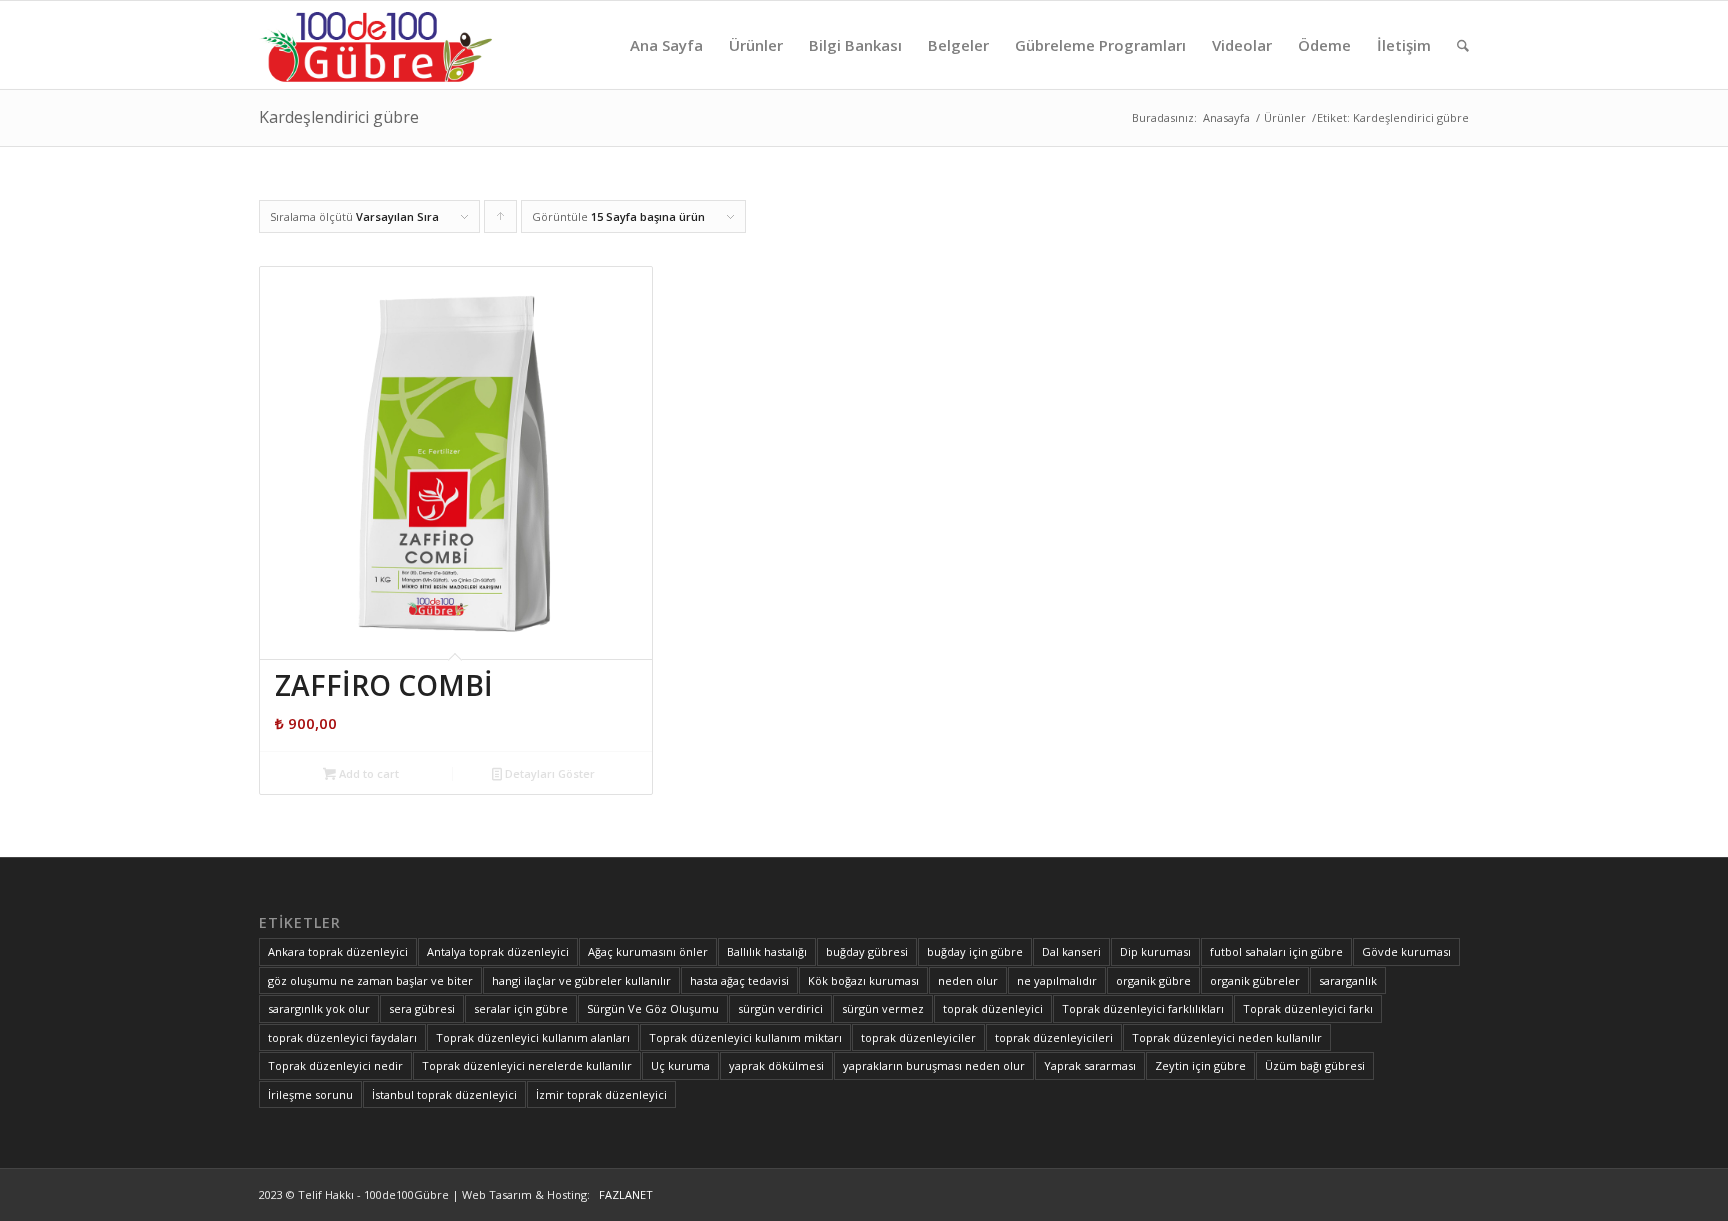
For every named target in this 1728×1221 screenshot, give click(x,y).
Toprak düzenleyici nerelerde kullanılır (527, 1065)
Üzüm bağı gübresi (1315, 1065)
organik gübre (1153, 980)
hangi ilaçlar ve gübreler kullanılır (581, 980)
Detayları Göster (548, 773)
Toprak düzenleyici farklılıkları (1143, 1008)
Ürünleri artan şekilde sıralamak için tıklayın (501, 221)
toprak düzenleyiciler (918, 1037)
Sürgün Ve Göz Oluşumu (653, 1008)
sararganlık (1348, 980)
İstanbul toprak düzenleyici (444, 1094)
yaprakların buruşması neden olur (934, 1065)
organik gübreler (1255, 980)
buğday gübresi (867, 951)
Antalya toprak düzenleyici (498, 951)
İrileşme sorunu (310, 1094)
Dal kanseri (1071, 951)
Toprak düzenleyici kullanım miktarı (745, 1037)
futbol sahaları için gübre (1276, 951)
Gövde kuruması (1406, 951)
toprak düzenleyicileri (1054, 1037)
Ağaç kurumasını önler (648, 951)
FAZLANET (623, 1194)
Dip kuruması (1155, 951)
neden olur (968, 980)
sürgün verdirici (780, 1008)
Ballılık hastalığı (767, 951)
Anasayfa (1226, 117)
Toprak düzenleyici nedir (335, 1065)
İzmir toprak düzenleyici (601, 1094)
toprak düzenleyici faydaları (342, 1037)
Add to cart (367, 773)
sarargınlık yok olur (319, 1008)
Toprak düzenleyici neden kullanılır (1227, 1037)
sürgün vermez (883, 1008)
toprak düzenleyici (993, 1008)
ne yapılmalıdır (1057, 980)
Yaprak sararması (1090, 1065)
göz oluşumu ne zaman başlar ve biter (370, 980)
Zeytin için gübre (1200, 1065)
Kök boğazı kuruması (863, 980)
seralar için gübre (521, 1008)
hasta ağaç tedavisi (739, 980)
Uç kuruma (680, 1065)
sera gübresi (422, 1008)
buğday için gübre (975, 951)
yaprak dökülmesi (776, 1065)
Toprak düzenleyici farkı (1308, 1008)
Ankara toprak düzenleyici (338, 951)
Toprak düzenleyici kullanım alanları (533, 1037)
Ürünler (1285, 117)
